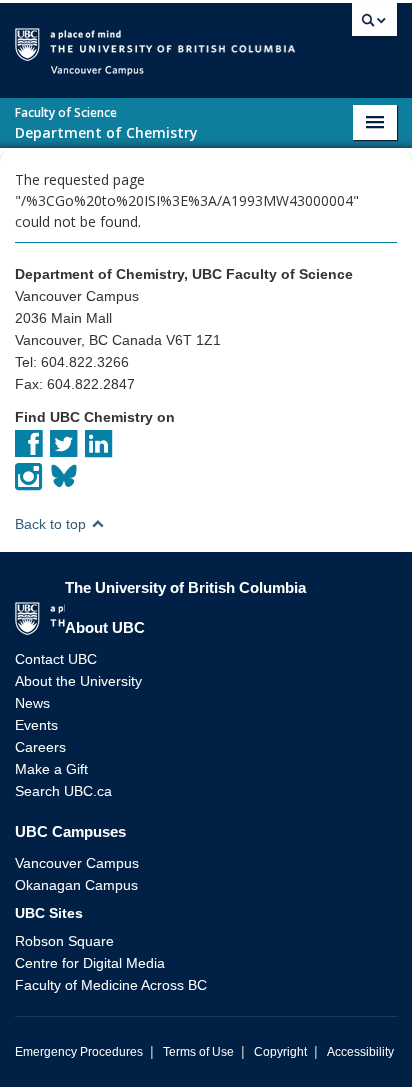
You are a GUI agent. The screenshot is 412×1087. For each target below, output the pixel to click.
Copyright (280, 1052)
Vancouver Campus (77, 863)
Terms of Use (198, 1052)
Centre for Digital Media (90, 963)
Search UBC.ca (63, 791)
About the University (78, 681)
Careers (40, 747)
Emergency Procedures (79, 1052)
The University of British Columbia (319, 41)
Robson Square (64, 941)
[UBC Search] (374, 25)
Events (36, 725)
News (32, 703)
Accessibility (360, 1052)
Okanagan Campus (76, 885)
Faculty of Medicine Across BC (111, 985)
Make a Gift (51, 769)
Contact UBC (56, 659)
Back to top (52, 524)
